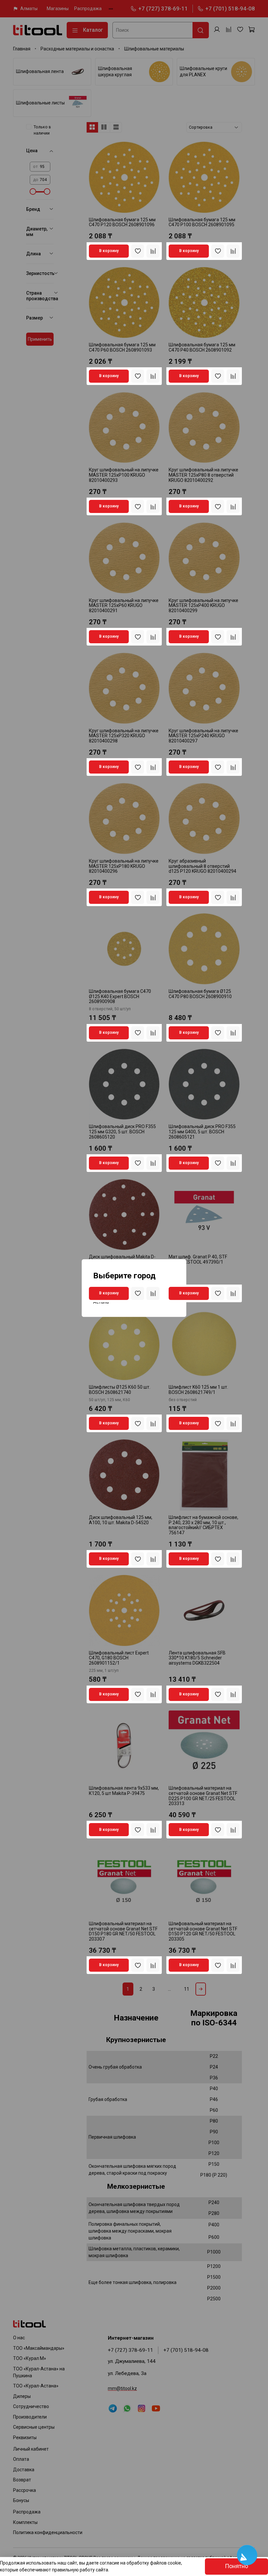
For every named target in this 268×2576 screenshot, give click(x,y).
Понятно (236, 2566)
